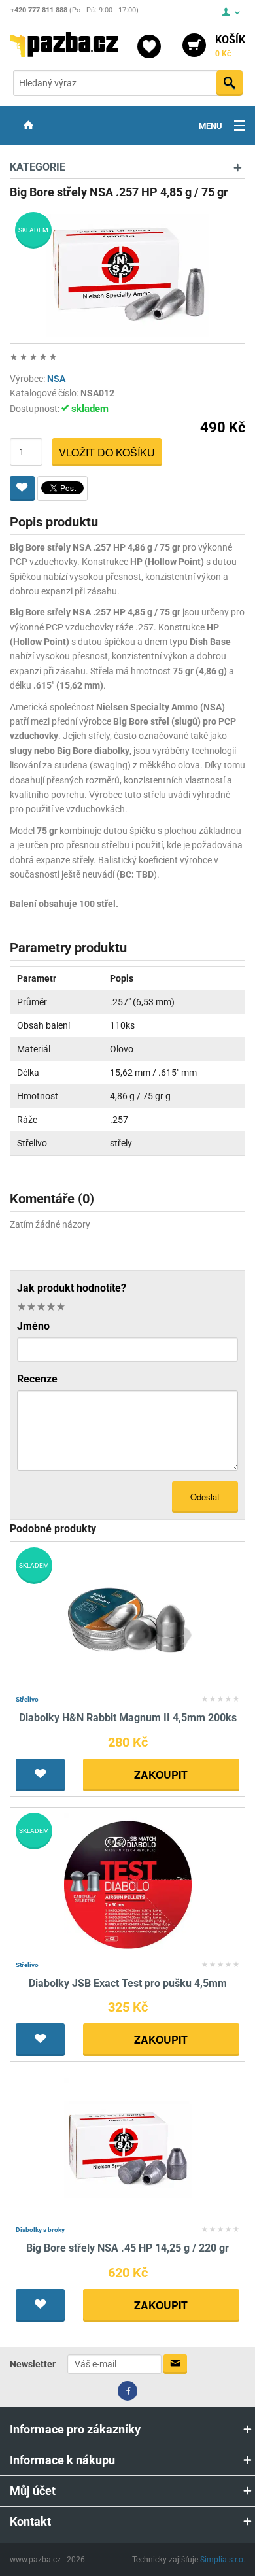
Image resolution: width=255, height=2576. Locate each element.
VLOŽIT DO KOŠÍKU (107, 452)
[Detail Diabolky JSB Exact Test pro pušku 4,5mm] (128, 1884)
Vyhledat (229, 83)
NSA (56, 379)
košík (230, 46)
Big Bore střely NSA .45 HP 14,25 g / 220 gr (127, 2248)
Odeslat (205, 1497)
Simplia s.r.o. (223, 2560)
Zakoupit (161, 1775)
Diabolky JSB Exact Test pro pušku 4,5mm (128, 1983)
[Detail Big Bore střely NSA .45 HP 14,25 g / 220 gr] (128, 2149)
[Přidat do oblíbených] (22, 489)
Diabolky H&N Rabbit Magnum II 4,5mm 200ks (128, 1718)
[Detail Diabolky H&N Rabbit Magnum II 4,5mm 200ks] (128, 1619)
